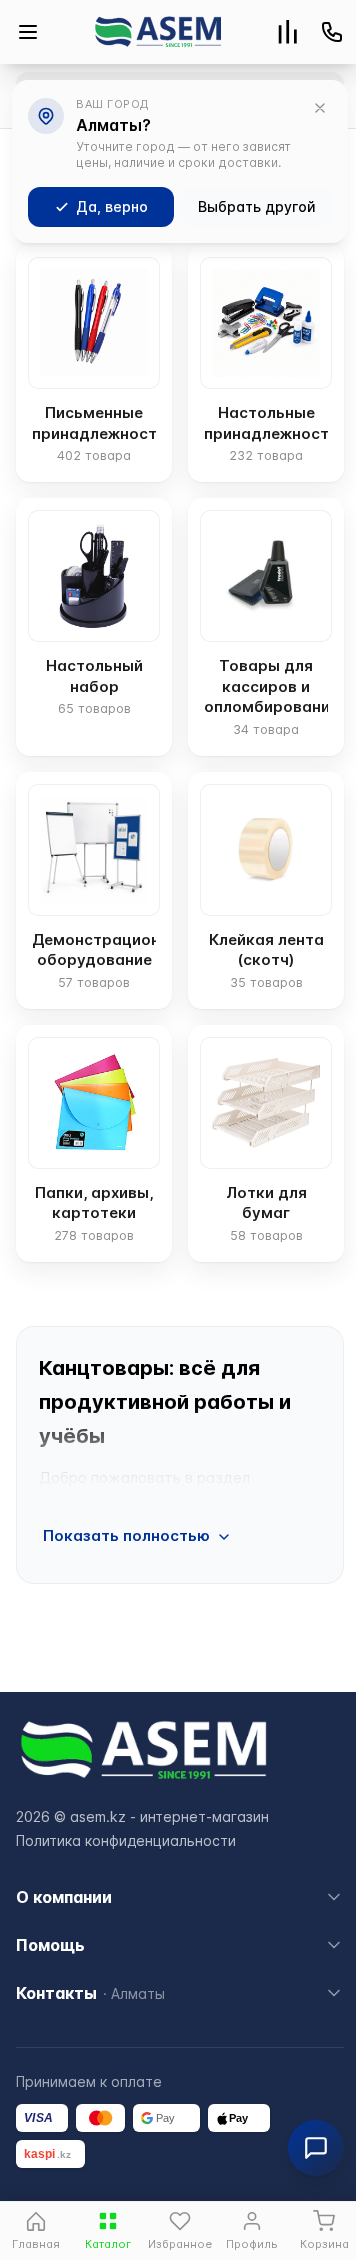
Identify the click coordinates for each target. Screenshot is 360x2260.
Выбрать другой (257, 206)
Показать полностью (126, 1535)
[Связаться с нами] (332, 32)
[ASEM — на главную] (158, 32)
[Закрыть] (320, 108)
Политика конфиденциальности (126, 1840)
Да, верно (112, 206)
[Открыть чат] (316, 2148)
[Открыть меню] (28, 32)
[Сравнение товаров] (288, 32)
